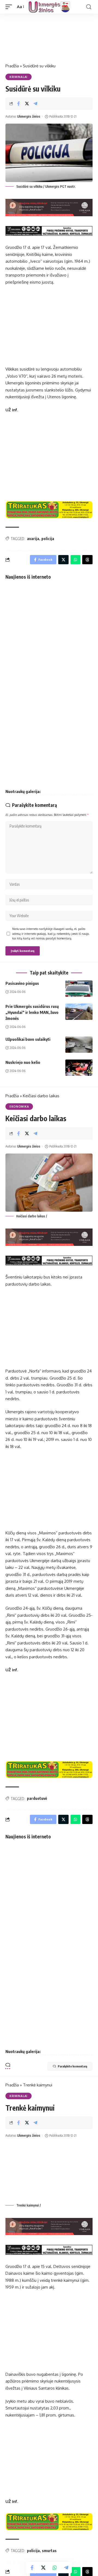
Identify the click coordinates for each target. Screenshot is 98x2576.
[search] (89, 7)
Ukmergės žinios (29, 116)
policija (48, 539)
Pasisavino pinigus (22, 983)
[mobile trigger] (10, 7)
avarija (33, 539)
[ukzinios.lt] (49, 7)
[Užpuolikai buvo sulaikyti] (79, 1045)
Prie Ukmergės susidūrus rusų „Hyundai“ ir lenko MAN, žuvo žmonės (32, 1012)
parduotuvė (37, 1798)
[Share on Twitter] (27, 104)
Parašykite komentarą (72, 2066)
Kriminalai (19, 77)
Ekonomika (19, 1107)
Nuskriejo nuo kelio (23, 1062)
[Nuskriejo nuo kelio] (79, 1068)
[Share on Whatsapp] (55, 2568)
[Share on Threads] (87, 560)
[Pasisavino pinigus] (79, 989)
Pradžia (12, 66)
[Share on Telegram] (35, 104)
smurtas (49, 2551)
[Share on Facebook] (19, 104)
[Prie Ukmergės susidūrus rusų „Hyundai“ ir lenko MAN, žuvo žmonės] (79, 1012)
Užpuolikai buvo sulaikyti (28, 1039)
